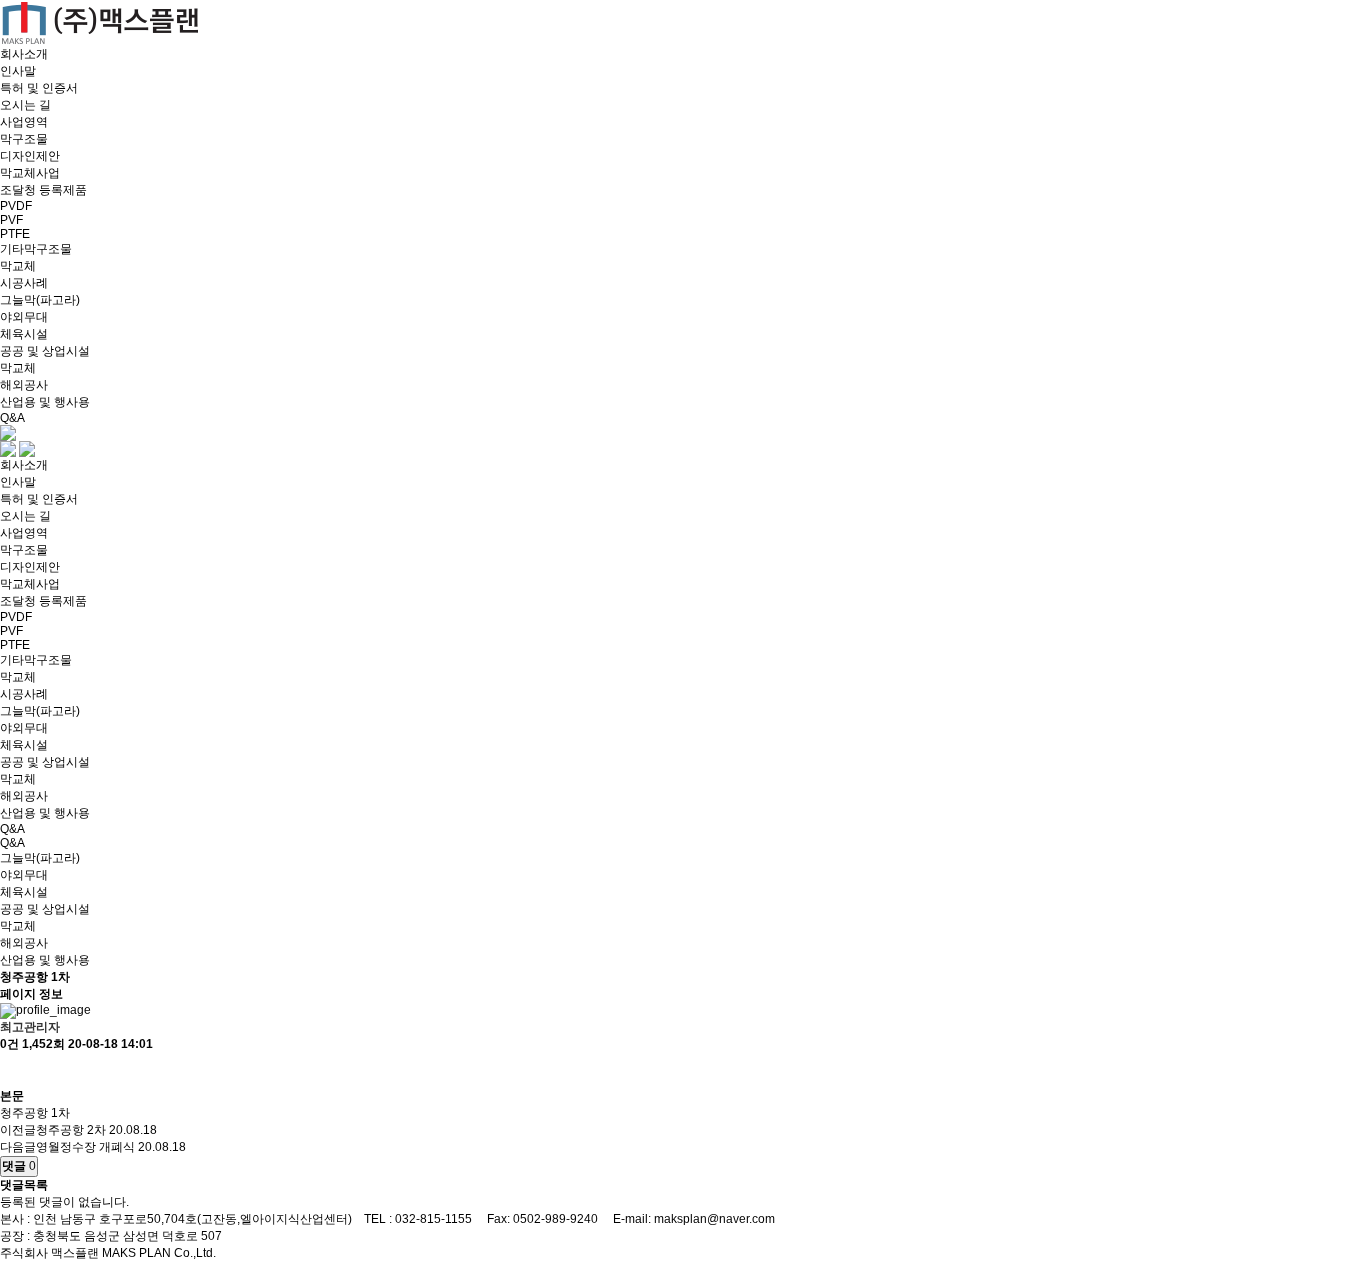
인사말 (18, 71)
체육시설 (24, 334)
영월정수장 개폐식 (85, 1147)
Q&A (12, 418)
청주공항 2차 (71, 1130)
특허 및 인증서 (39, 88)
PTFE (15, 234)
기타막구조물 (36, 249)
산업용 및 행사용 (45, 402)
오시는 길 (25, 105)
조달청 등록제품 (43, 190)
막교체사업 (30, 173)
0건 (9, 1044)
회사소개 (24, 54)
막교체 (18, 266)
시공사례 (24, 283)
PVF (11, 220)
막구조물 (24, 139)
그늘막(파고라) (40, 300)
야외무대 (24, 317)
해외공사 (24, 385)
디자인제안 (30, 156)
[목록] (10, 1070)
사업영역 (24, 122)
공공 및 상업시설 (45, 351)
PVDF (16, 206)
